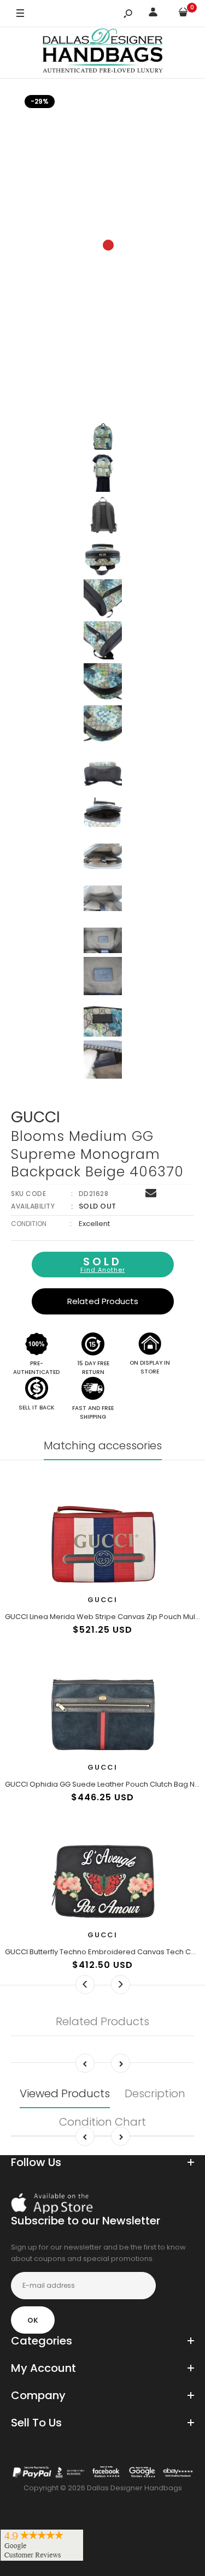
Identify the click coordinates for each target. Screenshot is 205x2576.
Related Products (103, 1301)
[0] (183, 14)
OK (33, 2320)
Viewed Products (65, 2093)
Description (155, 2093)
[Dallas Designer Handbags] (102, 53)
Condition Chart (102, 2122)
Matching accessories (103, 1445)
